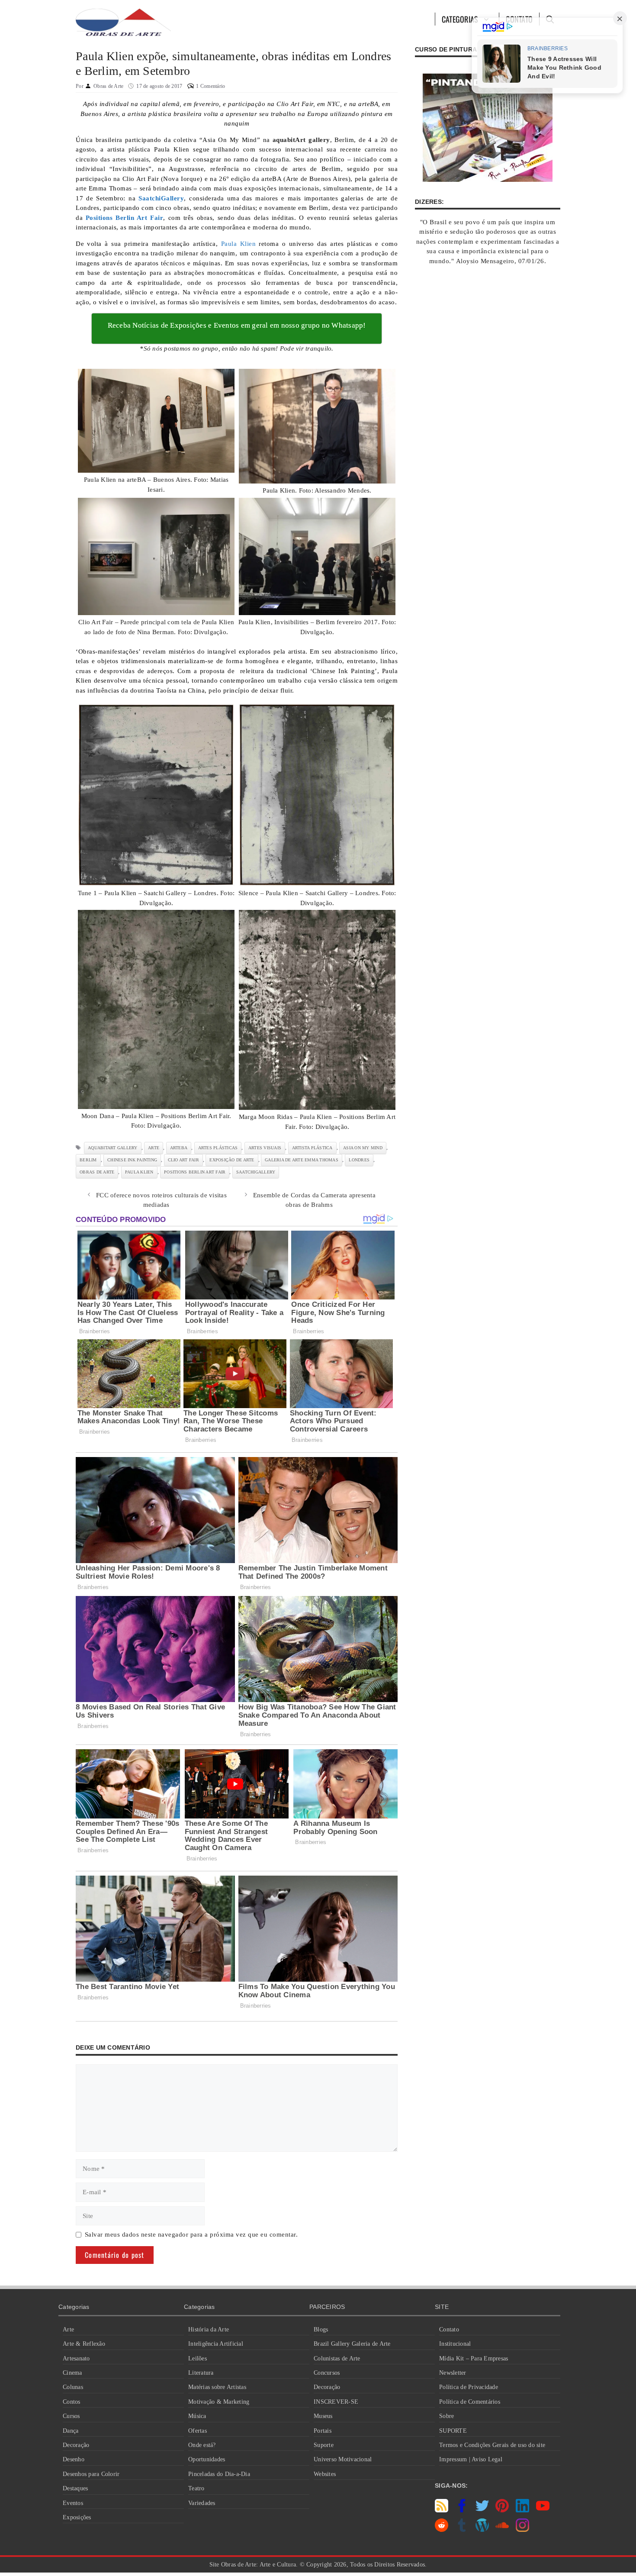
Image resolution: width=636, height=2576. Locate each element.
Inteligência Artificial (216, 2344)
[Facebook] (462, 2510)
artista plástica (312, 1148)
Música (197, 2416)
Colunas (73, 2387)
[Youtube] (543, 2510)
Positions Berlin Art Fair (195, 1172)
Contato (449, 2329)
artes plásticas (218, 1148)
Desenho (74, 2459)
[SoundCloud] (502, 2530)
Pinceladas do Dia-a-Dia (219, 2474)
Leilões (198, 2358)
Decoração (76, 2445)
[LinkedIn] (522, 2510)
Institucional (455, 2344)
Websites (325, 2474)
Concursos (327, 2373)
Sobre (446, 2416)
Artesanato (76, 2358)
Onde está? (202, 2445)
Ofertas (198, 2431)
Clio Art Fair (183, 1160)
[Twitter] (482, 2510)
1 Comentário (210, 86)
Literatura (201, 2373)
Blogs (321, 2329)
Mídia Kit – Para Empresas (474, 2358)
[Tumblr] (462, 2530)
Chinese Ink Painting (132, 1160)
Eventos (73, 2503)
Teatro (196, 2488)
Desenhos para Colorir (91, 2474)
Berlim (88, 1160)
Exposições (77, 2517)
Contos (72, 2402)
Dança (71, 2431)
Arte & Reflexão (84, 2344)
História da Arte (209, 2329)
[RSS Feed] (442, 2510)
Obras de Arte (97, 1172)
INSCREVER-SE (336, 2402)
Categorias (460, 19)
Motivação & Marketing (219, 2402)
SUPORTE (453, 2431)
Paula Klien (238, 244)
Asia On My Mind (363, 1148)
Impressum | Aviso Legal (471, 2459)
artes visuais (265, 1148)
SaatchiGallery (256, 1172)
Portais (323, 2431)
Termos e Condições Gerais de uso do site (492, 2445)
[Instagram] (522, 2530)
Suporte (324, 2445)
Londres (359, 1160)
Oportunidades (207, 2459)
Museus (323, 2416)
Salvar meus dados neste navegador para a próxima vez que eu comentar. (191, 2234)
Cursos (71, 2416)
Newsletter (453, 2373)
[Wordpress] (482, 2530)
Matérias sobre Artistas (217, 2387)
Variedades (202, 2503)
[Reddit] (442, 2530)
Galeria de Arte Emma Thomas (302, 1160)
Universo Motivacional (343, 2459)
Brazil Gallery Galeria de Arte (352, 2344)
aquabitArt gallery (113, 1148)
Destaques (75, 2488)
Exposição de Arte (232, 1160)
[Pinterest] (502, 2510)
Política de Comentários (470, 2402)
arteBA (179, 1148)
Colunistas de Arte (337, 2358)
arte (154, 1148)
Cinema (72, 2373)
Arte (68, 2329)
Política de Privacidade (469, 2387)
